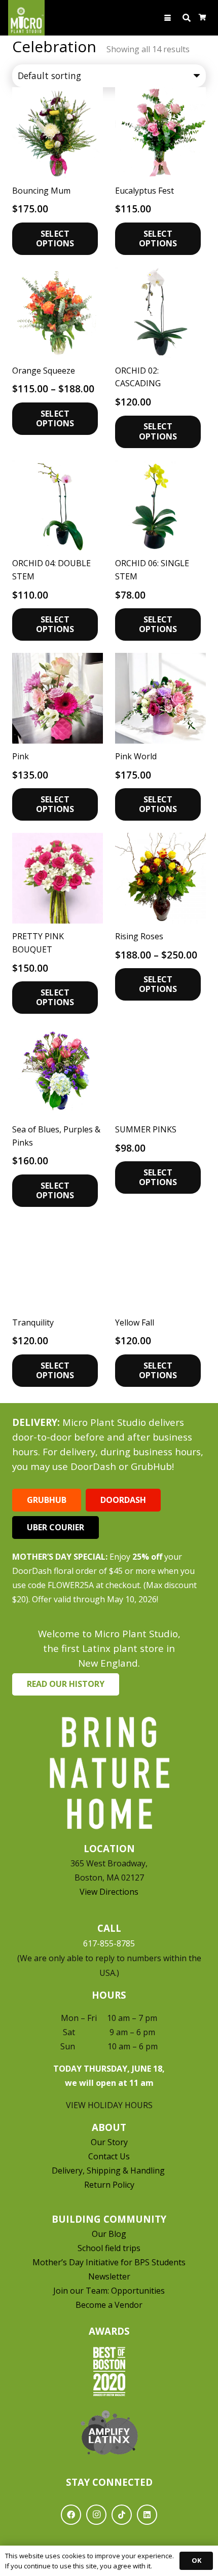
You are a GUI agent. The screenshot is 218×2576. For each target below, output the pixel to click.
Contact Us (109, 2156)
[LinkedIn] (147, 2515)
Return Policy (109, 2185)
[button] (168, 18)
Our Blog (109, 2234)
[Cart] (203, 18)
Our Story (109, 2142)
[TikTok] (122, 2515)
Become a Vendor (109, 2305)
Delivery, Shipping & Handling (109, 2170)
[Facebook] (71, 2515)
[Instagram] (96, 2515)
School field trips (109, 2248)
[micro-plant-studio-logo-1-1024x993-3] (26, 18)
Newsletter (109, 2276)
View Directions (109, 1892)
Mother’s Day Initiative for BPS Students (109, 2262)
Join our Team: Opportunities (109, 2291)
